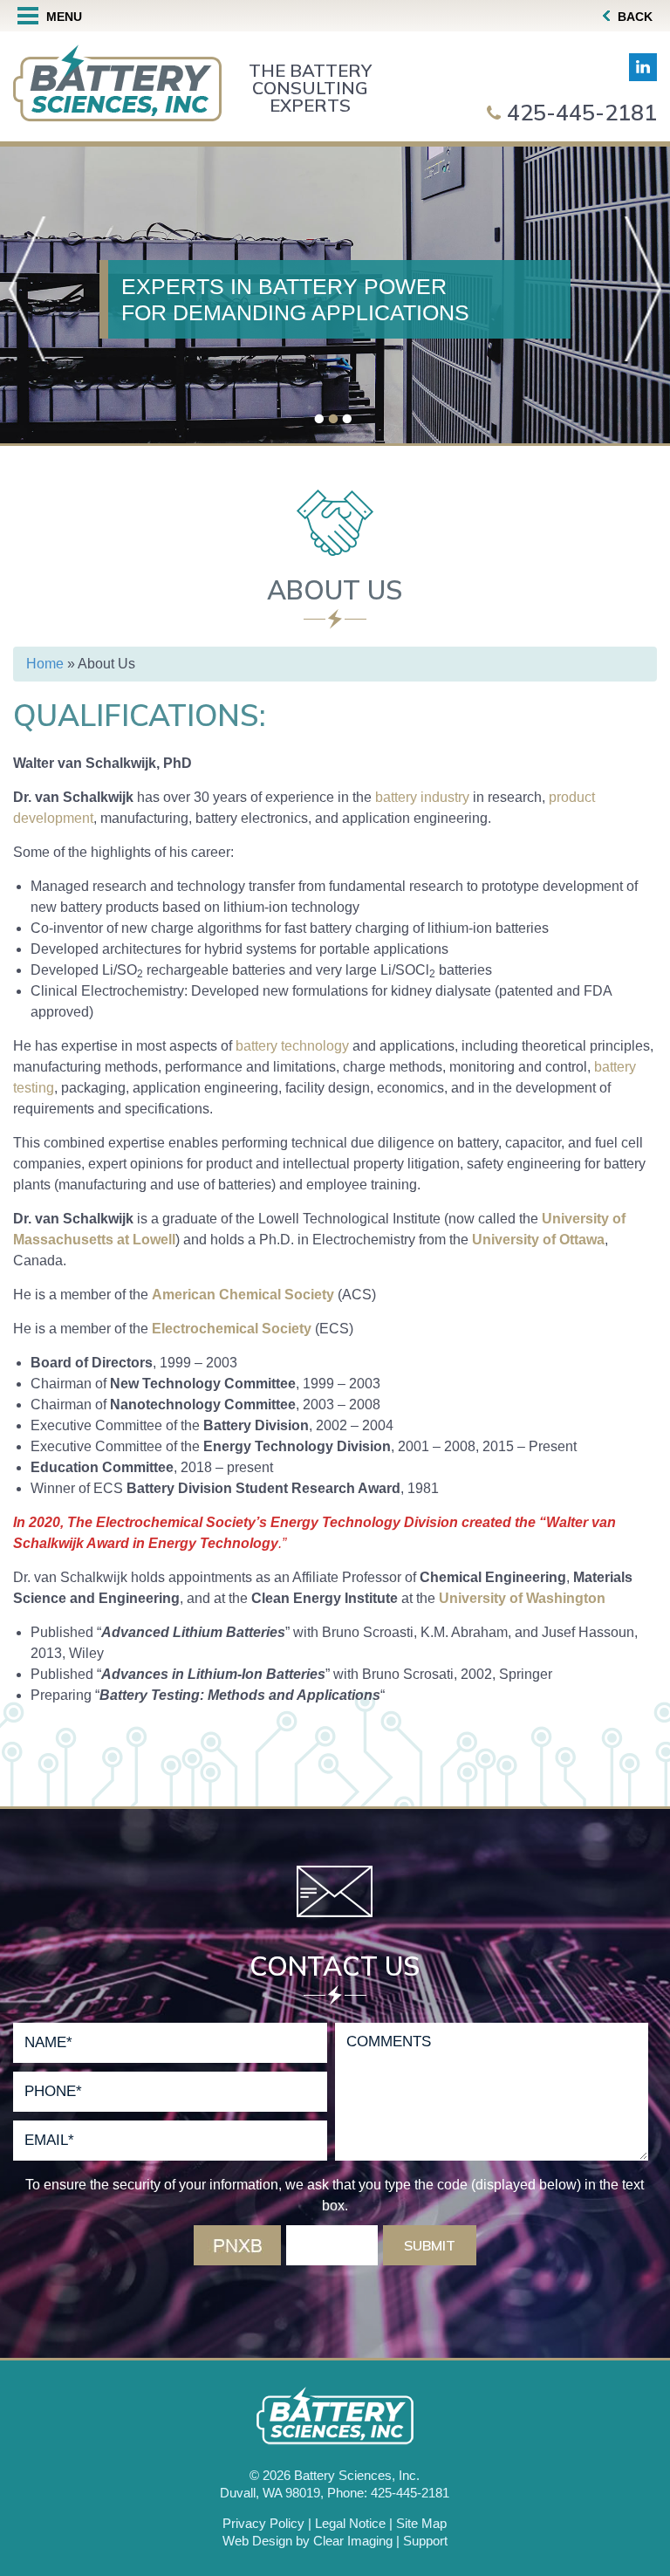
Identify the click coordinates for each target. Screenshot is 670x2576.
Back (633, 17)
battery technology (292, 1046)
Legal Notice (350, 2523)
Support (425, 2541)
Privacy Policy (263, 2523)
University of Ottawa (538, 1240)
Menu (62, 17)
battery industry (422, 797)
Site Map (421, 2523)
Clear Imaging (353, 2541)
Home (45, 664)
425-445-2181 (582, 112)
